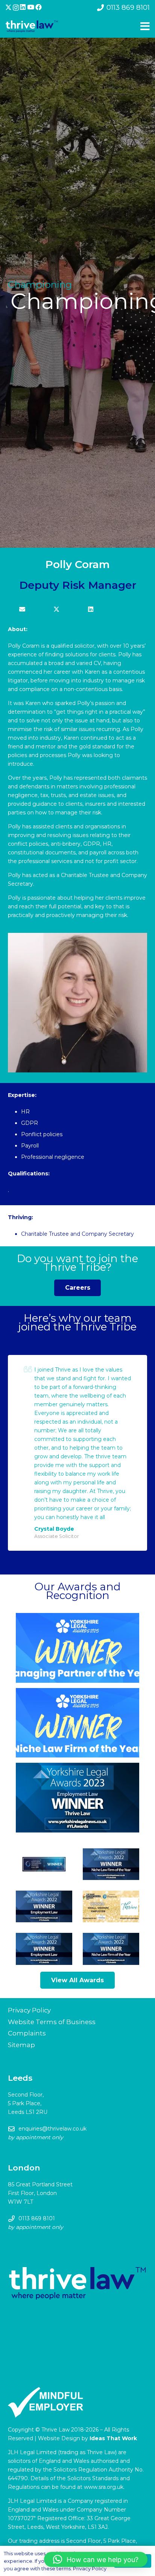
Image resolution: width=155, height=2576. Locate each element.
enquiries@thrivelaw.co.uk (52, 2129)
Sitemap (21, 2045)
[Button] (22, 610)
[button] (96, 2559)
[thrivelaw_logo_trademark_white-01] (32, 27)
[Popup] (145, 26)
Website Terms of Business (52, 2022)
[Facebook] (39, 7)
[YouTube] (31, 7)
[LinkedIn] (23, 7)
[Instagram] (16, 8)
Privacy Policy (29, 2010)
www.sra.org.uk (104, 2487)
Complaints (27, 2033)
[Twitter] (8, 8)
